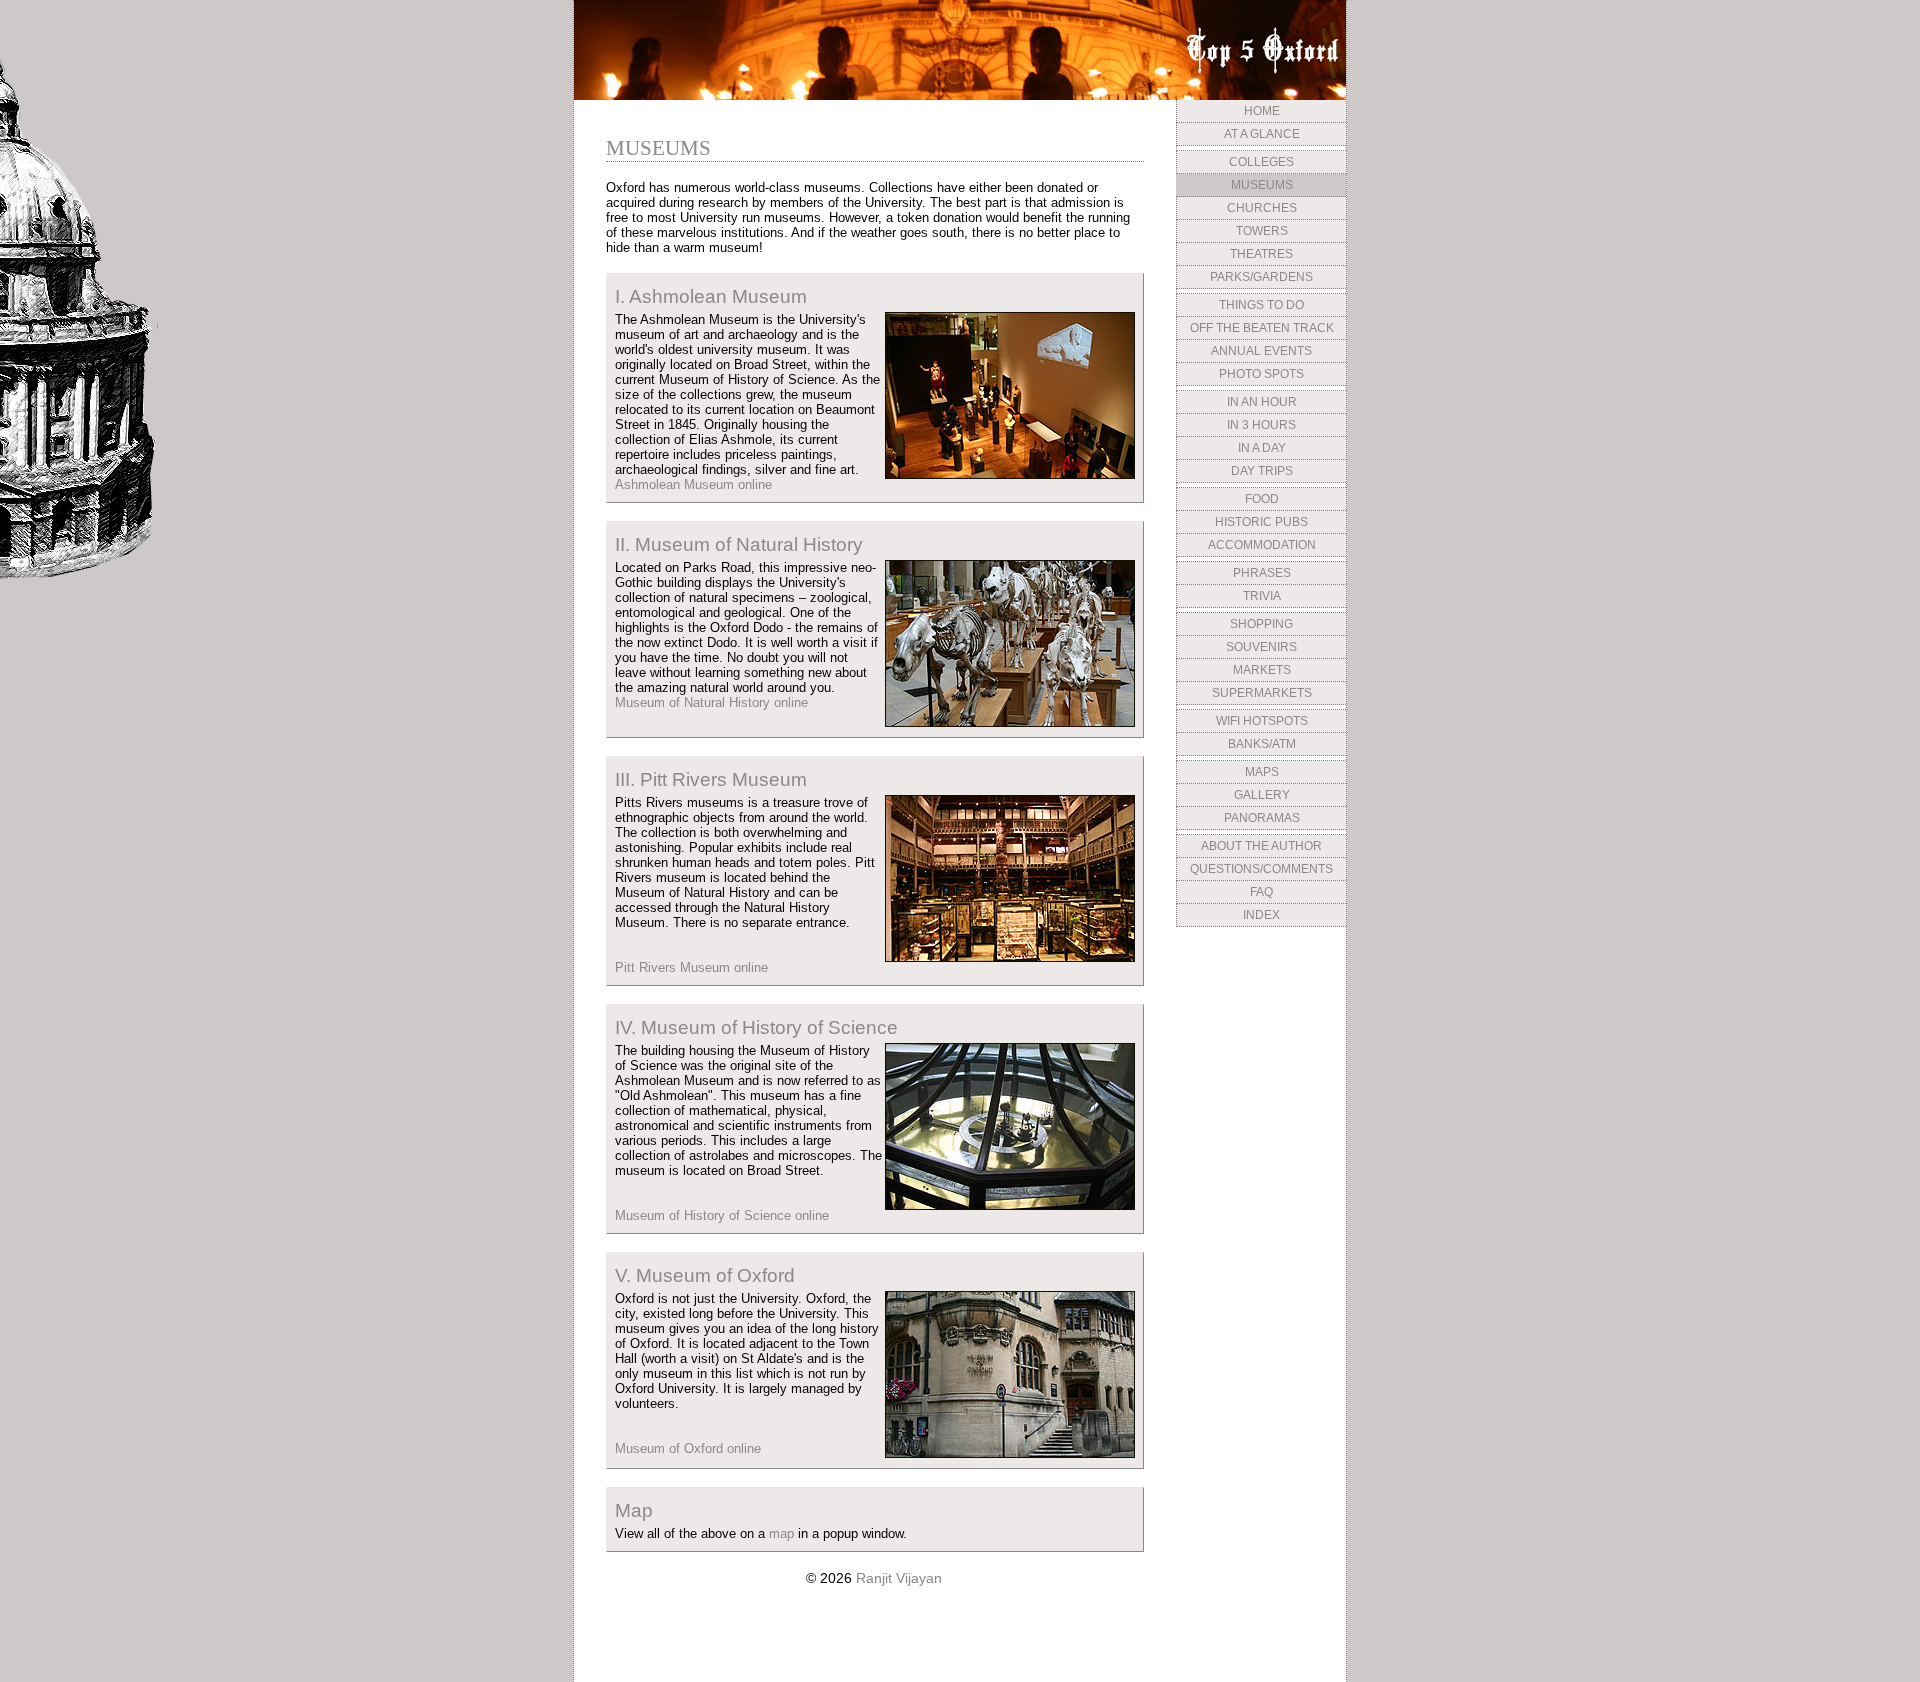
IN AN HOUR (1262, 402)
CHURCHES (1262, 208)
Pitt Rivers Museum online (691, 967)
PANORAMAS (1262, 818)
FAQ (1261, 892)
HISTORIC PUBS (1261, 522)
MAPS (1262, 772)
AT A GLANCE (1262, 134)
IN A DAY (1262, 448)
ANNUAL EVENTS (1261, 351)
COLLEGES (1261, 162)
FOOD (1262, 499)
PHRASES (1262, 573)
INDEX (1261, 915)
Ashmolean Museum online (693, 484)
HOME (1262, 111)
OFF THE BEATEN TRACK (1262, 328)
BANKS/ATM (1262, 744)
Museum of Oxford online (688, 1448)
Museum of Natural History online (711, 702)
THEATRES (1261, 254)
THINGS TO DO (1261, 305)
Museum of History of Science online (722, 1215)
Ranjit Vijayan (899, 1578)
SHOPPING (1261, 624)
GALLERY (1262, 795)
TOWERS (1262, 231)
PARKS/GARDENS (1261, 277)
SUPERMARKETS (1262, 693)
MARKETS (1262, 670)
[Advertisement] (1261, 1083)
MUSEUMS (1262, 185)
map (781, 1533)
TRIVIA (1262, 596)
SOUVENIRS (1261, 647)
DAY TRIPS (1262, 471)
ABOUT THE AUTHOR (1261, 846)
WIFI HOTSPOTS (1262, 721)
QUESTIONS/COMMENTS (1261, 869)
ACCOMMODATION (1262, 545)
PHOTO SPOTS (1261, 374)
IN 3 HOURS (1261, 425)
